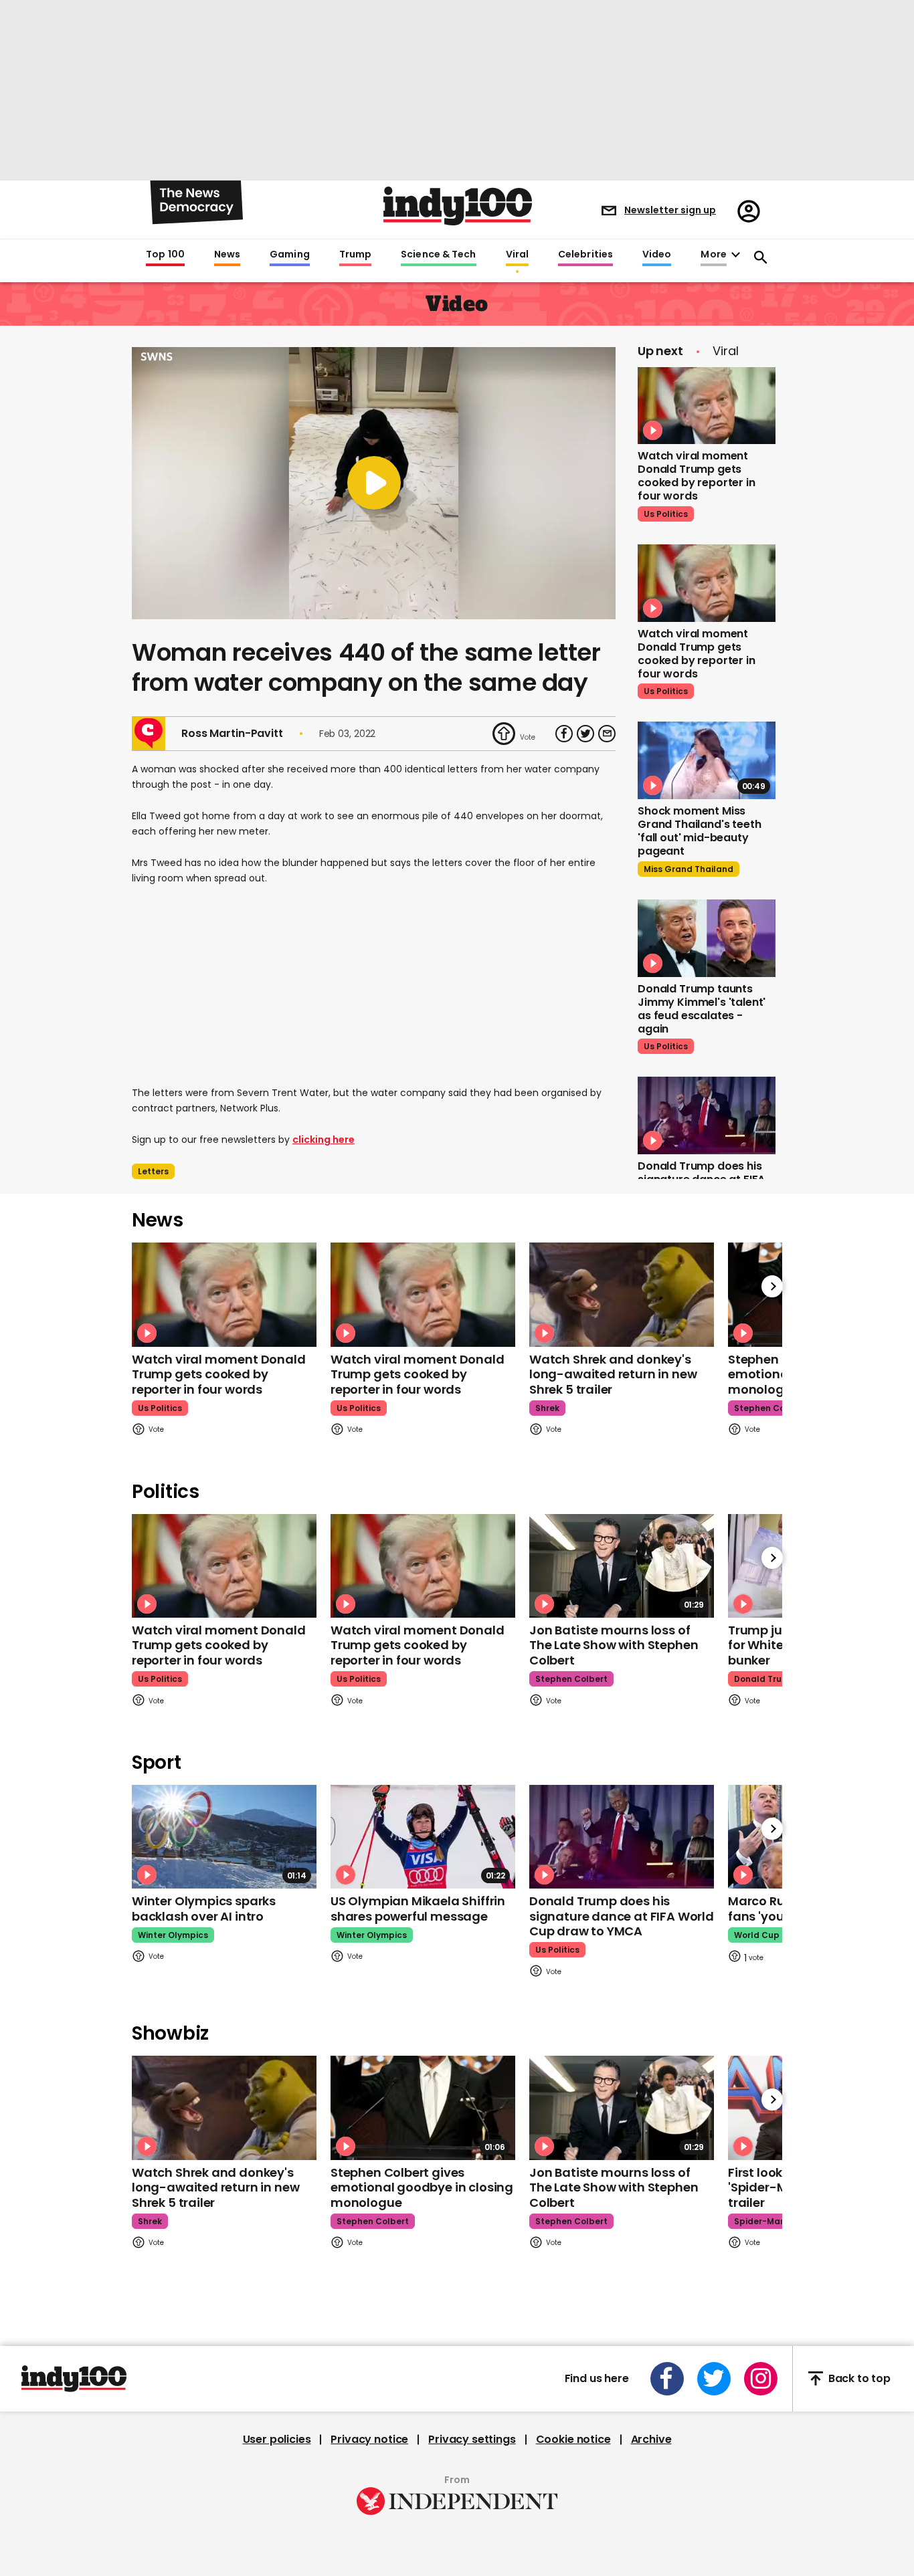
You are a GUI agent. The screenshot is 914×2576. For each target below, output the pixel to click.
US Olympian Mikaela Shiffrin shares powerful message (418, 1909)
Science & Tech (438, 255)
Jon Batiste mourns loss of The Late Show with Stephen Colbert (614, 1645)
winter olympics (173, 1935)
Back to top (859, 2378)
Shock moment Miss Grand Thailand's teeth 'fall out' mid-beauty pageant (699, 831)
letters (153, 1171)
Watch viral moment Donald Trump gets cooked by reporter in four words (697, 476)
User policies (277, 2440)
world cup (757, 1935)
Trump (355, 255)
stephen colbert (770, 1408)
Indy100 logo (458, 206)
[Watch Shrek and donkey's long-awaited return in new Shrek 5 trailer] (622, 1294)
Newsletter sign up (670, 210)
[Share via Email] (607, 734)
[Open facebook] (667, 2379)
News (227, 255)
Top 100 (165, 255)
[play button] (374, 483)
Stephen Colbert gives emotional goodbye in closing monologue (422, 2187)
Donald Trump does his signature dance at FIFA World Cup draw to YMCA (622, 1916)
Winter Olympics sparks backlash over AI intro (204, 1909)
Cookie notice (573, 2440)
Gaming (290, 255)
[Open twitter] (714, 2379)
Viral (517, 255)
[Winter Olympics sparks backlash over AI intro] (224, 1837)
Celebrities (585, 255)
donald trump (765, 1679)
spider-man (760, 2221)
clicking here (324, 1140)
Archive (651, 2440)
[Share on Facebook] (564, 734)
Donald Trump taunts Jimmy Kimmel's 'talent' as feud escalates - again (702, 1009)
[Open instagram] (761, 2379)
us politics (666, 514)
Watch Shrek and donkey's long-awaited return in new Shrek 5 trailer (613, 1374)
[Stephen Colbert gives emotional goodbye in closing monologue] (423, 2108)
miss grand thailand (689, 869)
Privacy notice (369, 2440)
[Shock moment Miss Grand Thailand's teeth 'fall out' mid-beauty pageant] (707, 760)
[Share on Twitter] (585, 734)
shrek (547, 1408)
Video (657, 255)
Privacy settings (472, 2440)
